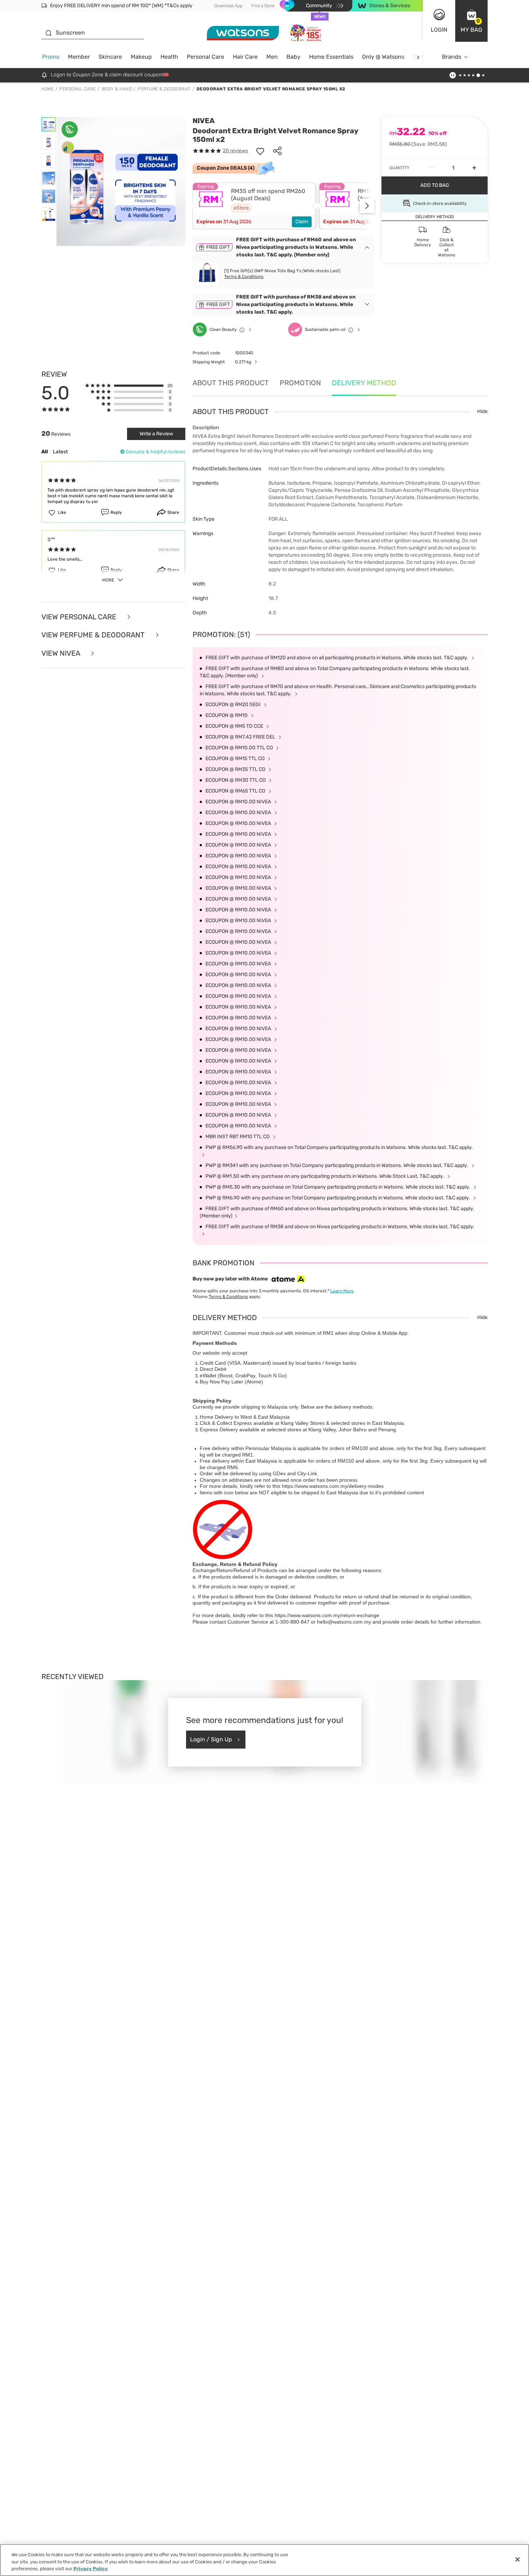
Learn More (342, 1291)
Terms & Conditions (244, 277)
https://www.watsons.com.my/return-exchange (327, 1615)
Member (79, 57)
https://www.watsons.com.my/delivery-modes (333, 1486)
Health (169, 57)
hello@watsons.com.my (344, 1622)
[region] (264, 2560)
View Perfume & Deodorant (94, 635)
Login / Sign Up (211, 1739)
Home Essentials (331, 57)
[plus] (474, 168)
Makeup (141, 57)
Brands (452, 57)
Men (272, 57)
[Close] (517, 2559)
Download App (228, 6)
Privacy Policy (91, 2569)
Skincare (110, 57)
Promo (51, 57)
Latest (60, 452)
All (45, 452)
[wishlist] (260, 151)
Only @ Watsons (383, 57)
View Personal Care (80, 617)
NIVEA (204, 121)
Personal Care (205, 57)
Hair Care (245, 57)
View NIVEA (62, 653)
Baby (293, 57)
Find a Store (263, 6)
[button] (471, 21)
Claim (302, 222)
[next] (418, 57)
